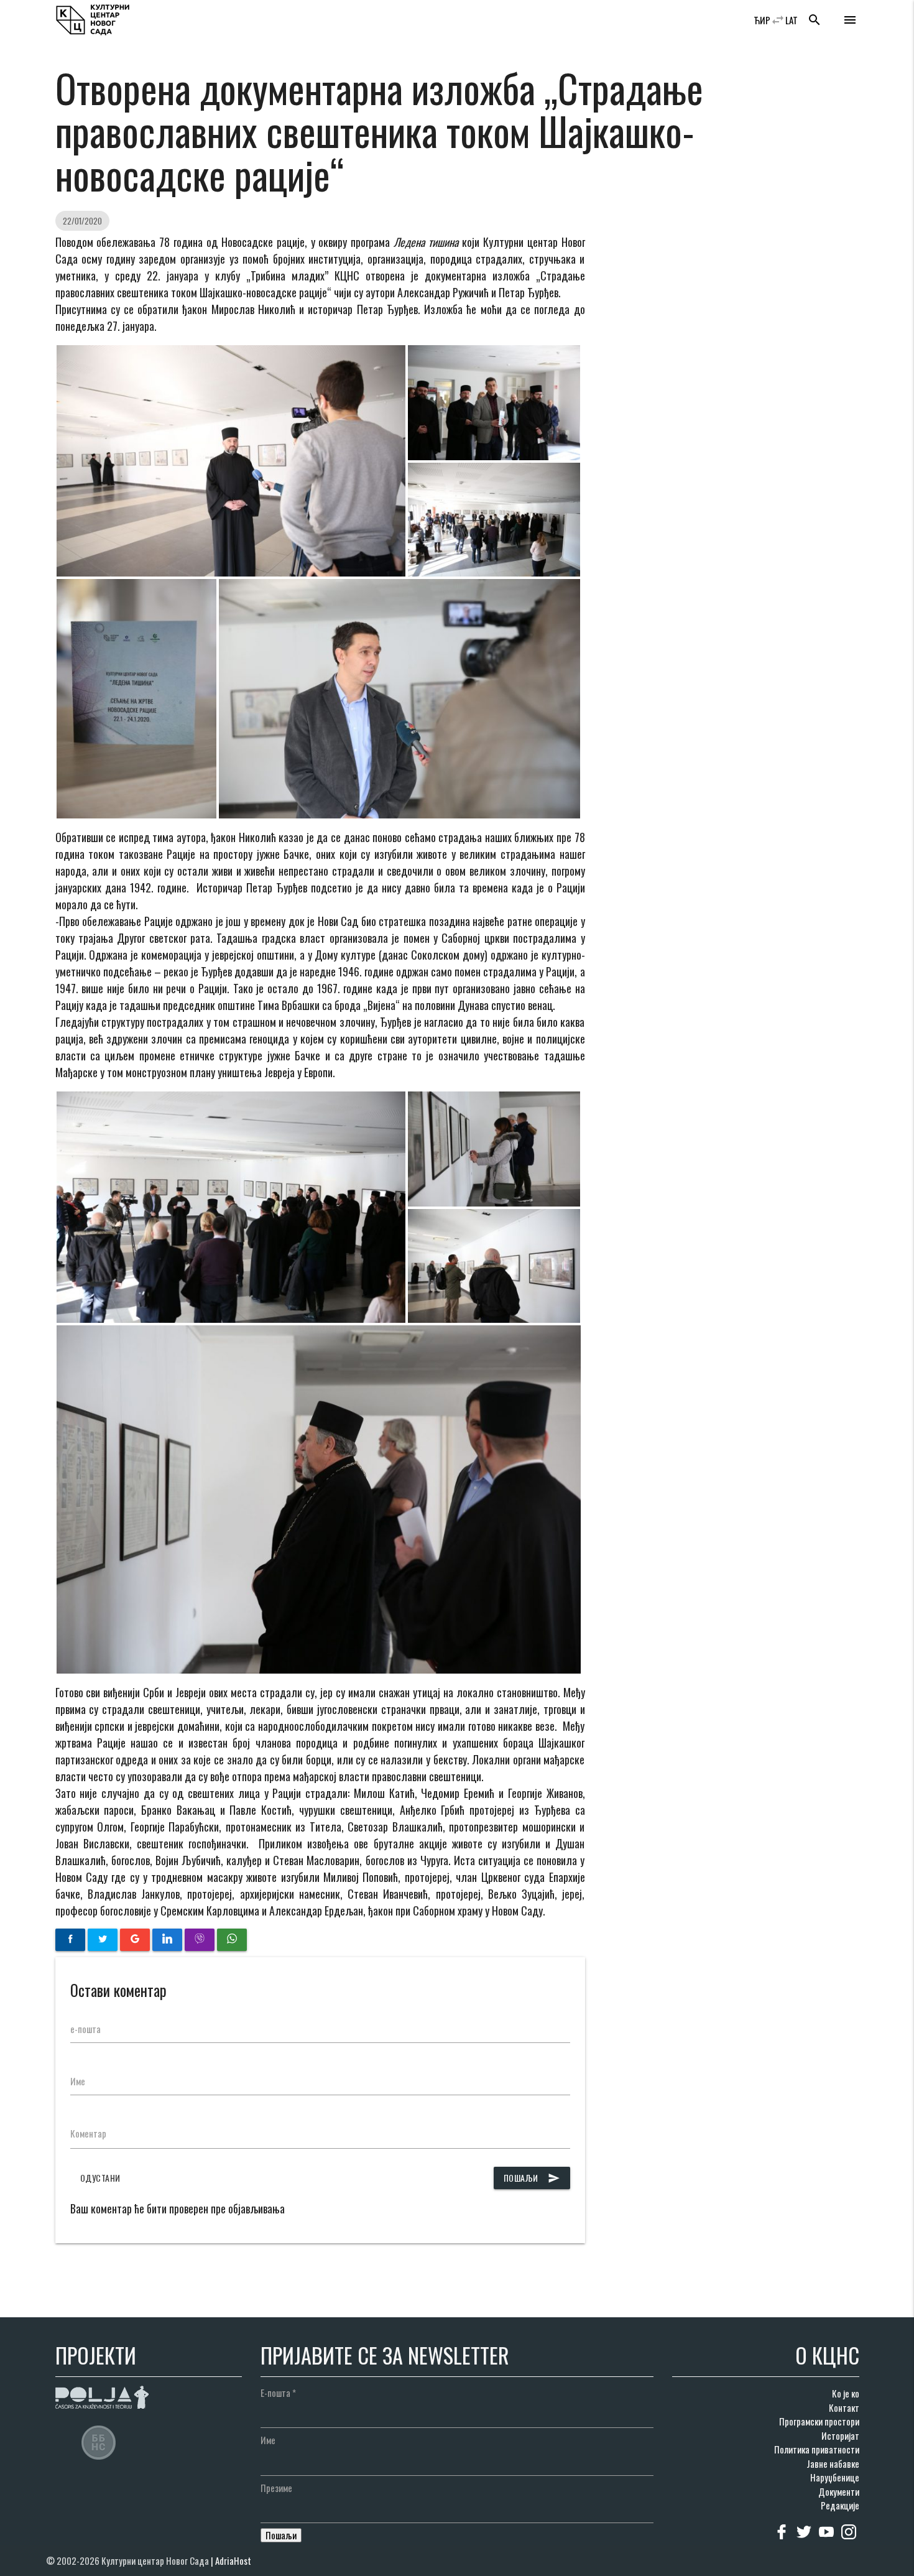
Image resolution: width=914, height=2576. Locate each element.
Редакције (840, 2505)
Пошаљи (532, 2178)
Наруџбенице (835, 2477)
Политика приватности (817, 2449)
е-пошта (85, 2029)
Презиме (276, 2488)
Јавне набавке (833, 2463)
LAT (792, 20)
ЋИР (762, 20)
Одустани (100, 2178)
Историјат (840, 2435)
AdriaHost (233, 2560)
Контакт (844, 2407)
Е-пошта (278, 2393)
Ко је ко (846, 2393)
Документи (839, 2491)
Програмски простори (819, 2421)
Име (78, 2081)
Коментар (88, 2133)
